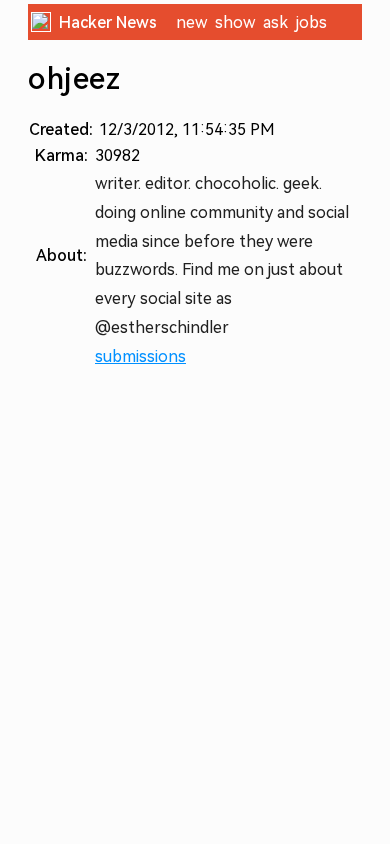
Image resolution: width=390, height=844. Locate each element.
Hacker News (108, 22)
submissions (140, 356)
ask (275, 22)
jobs (311, 22)
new (191, 22)
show (235, 22)
